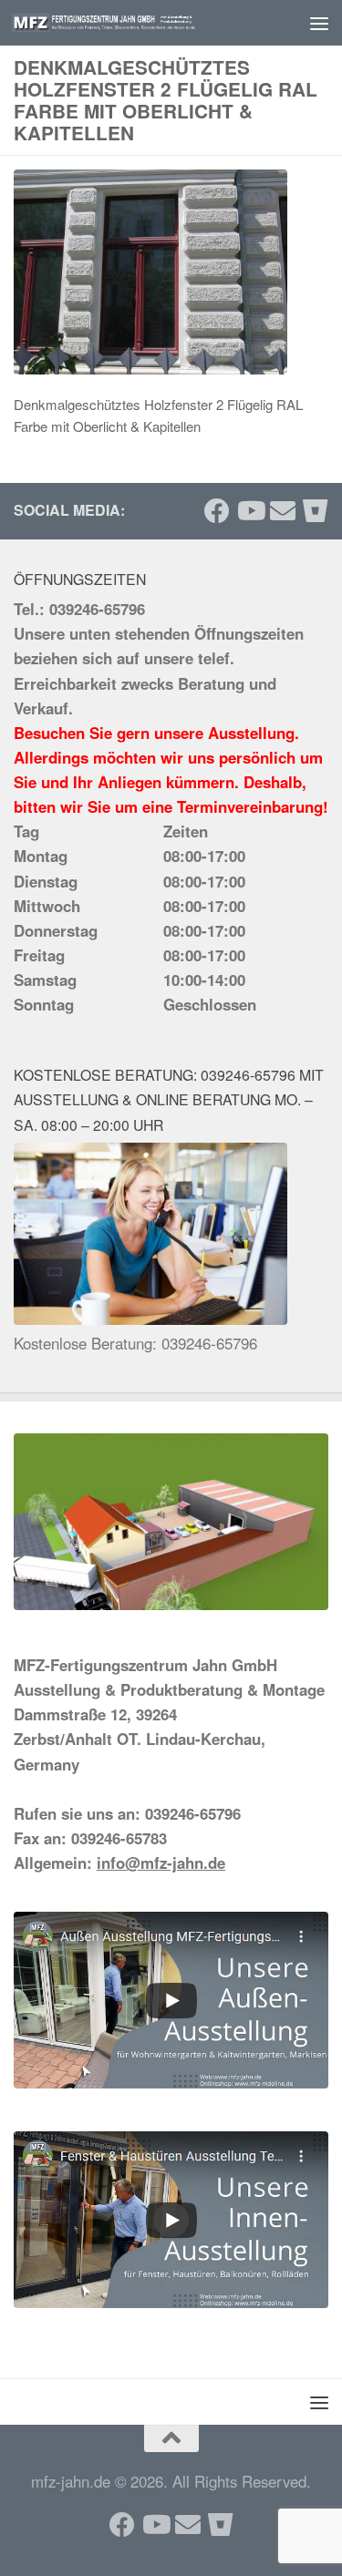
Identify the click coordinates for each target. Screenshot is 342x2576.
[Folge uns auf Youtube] (250, 511)
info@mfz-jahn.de (161, 1863)
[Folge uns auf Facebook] (217, 511)
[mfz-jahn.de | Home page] (135, 22)
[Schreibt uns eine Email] (283, 511)
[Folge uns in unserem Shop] (316, 511)
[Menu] (319, 23)
